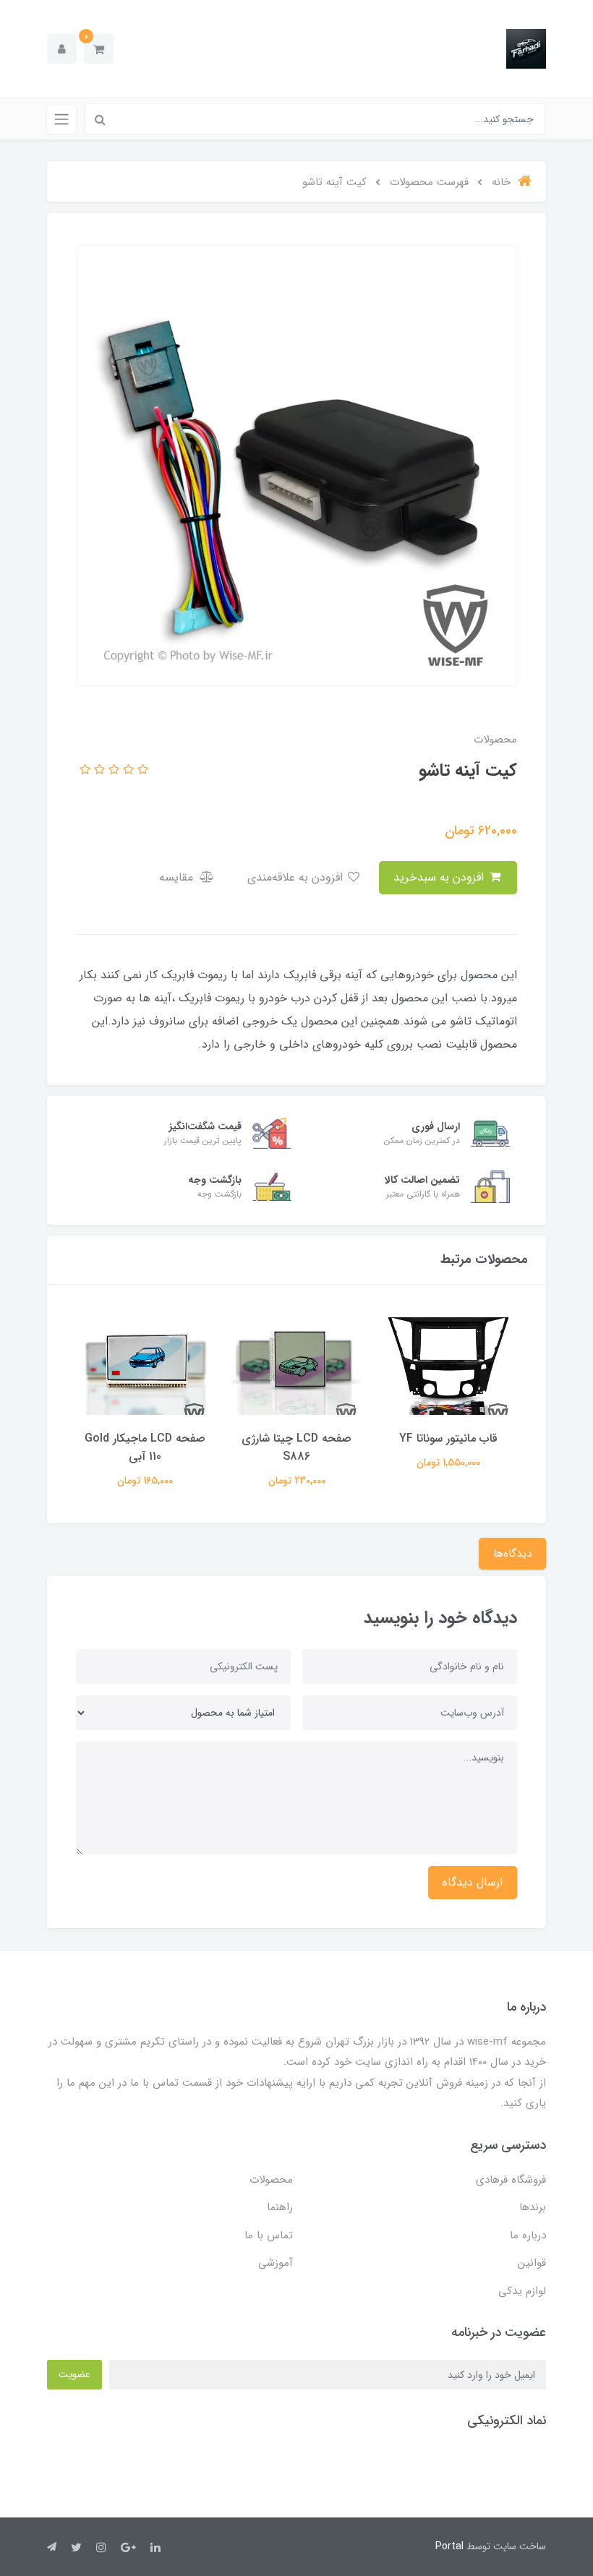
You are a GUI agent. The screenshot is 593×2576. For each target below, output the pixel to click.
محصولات (271, 2180)
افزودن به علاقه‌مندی (297, 877)
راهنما (280, 2207)
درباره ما (528, 2235)
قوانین (532, 2263)
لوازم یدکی (522, 2291)
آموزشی (276, 2263)
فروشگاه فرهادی (511, 2180)
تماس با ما (269, 2235)
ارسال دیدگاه (473, 1882)
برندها (533, 2207)
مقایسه (178, 877)
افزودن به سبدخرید (440, 877)
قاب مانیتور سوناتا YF (448, 1438)
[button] (99, 49)
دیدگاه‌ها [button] (512, 1554)
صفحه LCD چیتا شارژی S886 (296, 1447)
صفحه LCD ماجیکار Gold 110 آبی (145, 1447)
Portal (449, 2546)
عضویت (74, 2374)
